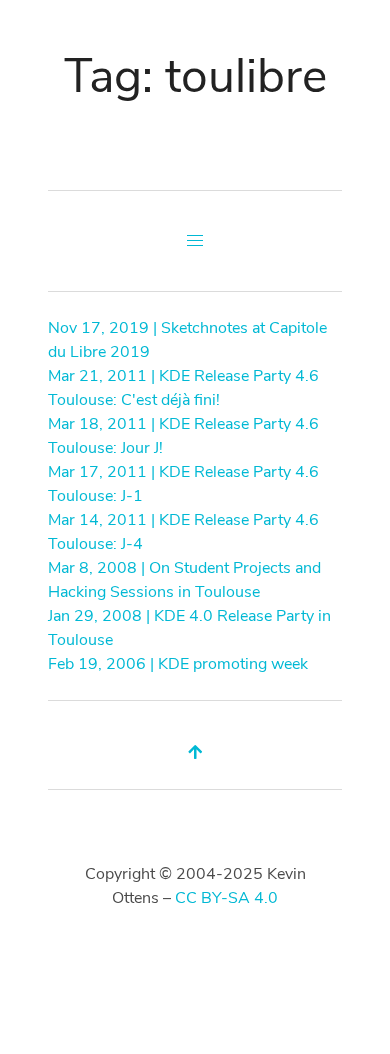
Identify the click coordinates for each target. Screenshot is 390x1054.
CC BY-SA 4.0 (226, 898)
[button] (195, 241)
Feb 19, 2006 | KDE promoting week (178, 664)
